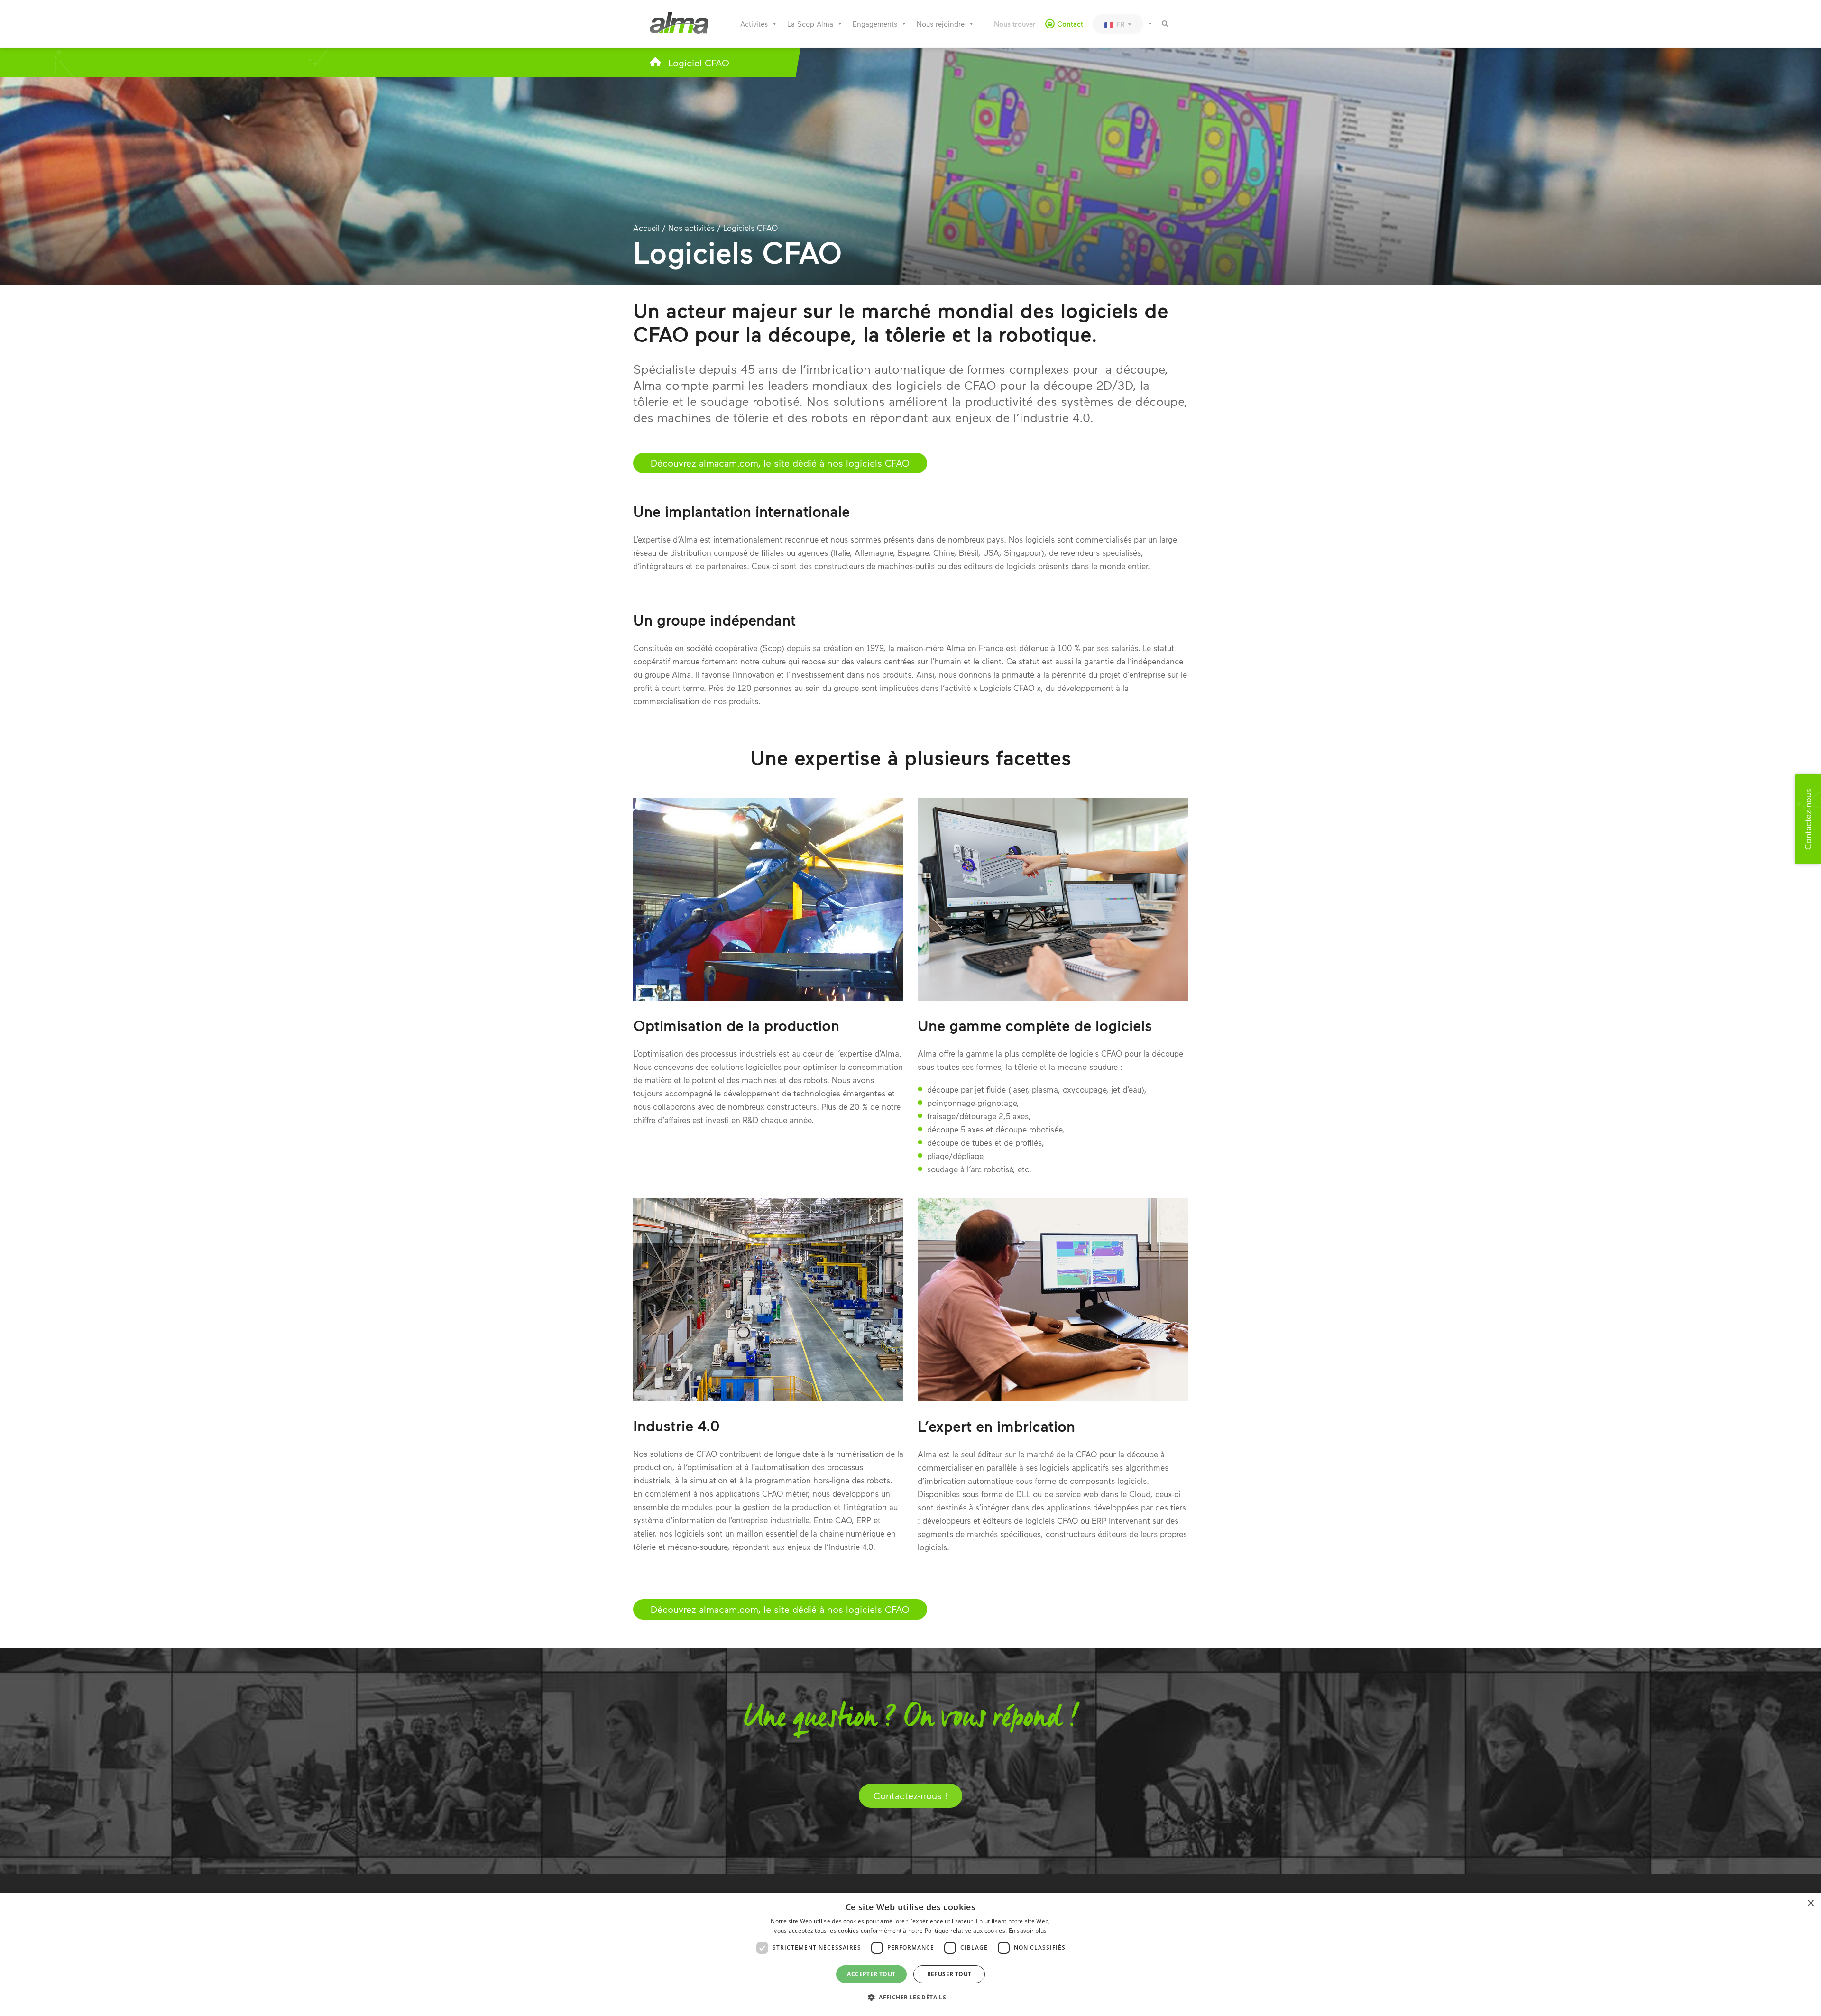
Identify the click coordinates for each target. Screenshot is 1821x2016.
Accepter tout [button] (871, 1974)
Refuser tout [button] (949, 1974)
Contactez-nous (1808, 819)
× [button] (1810, 1903)
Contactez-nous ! (910, 1795)
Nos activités (691, 228)
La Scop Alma (810, 24)
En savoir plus (1028, 1930)
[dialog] (910, 1955)
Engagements (875, 24)
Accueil (646, 228)
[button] (910, 1998)
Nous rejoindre (941, 24)
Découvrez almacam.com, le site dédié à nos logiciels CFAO (780, 463)
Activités (754, 24)
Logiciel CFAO (699, 63)
